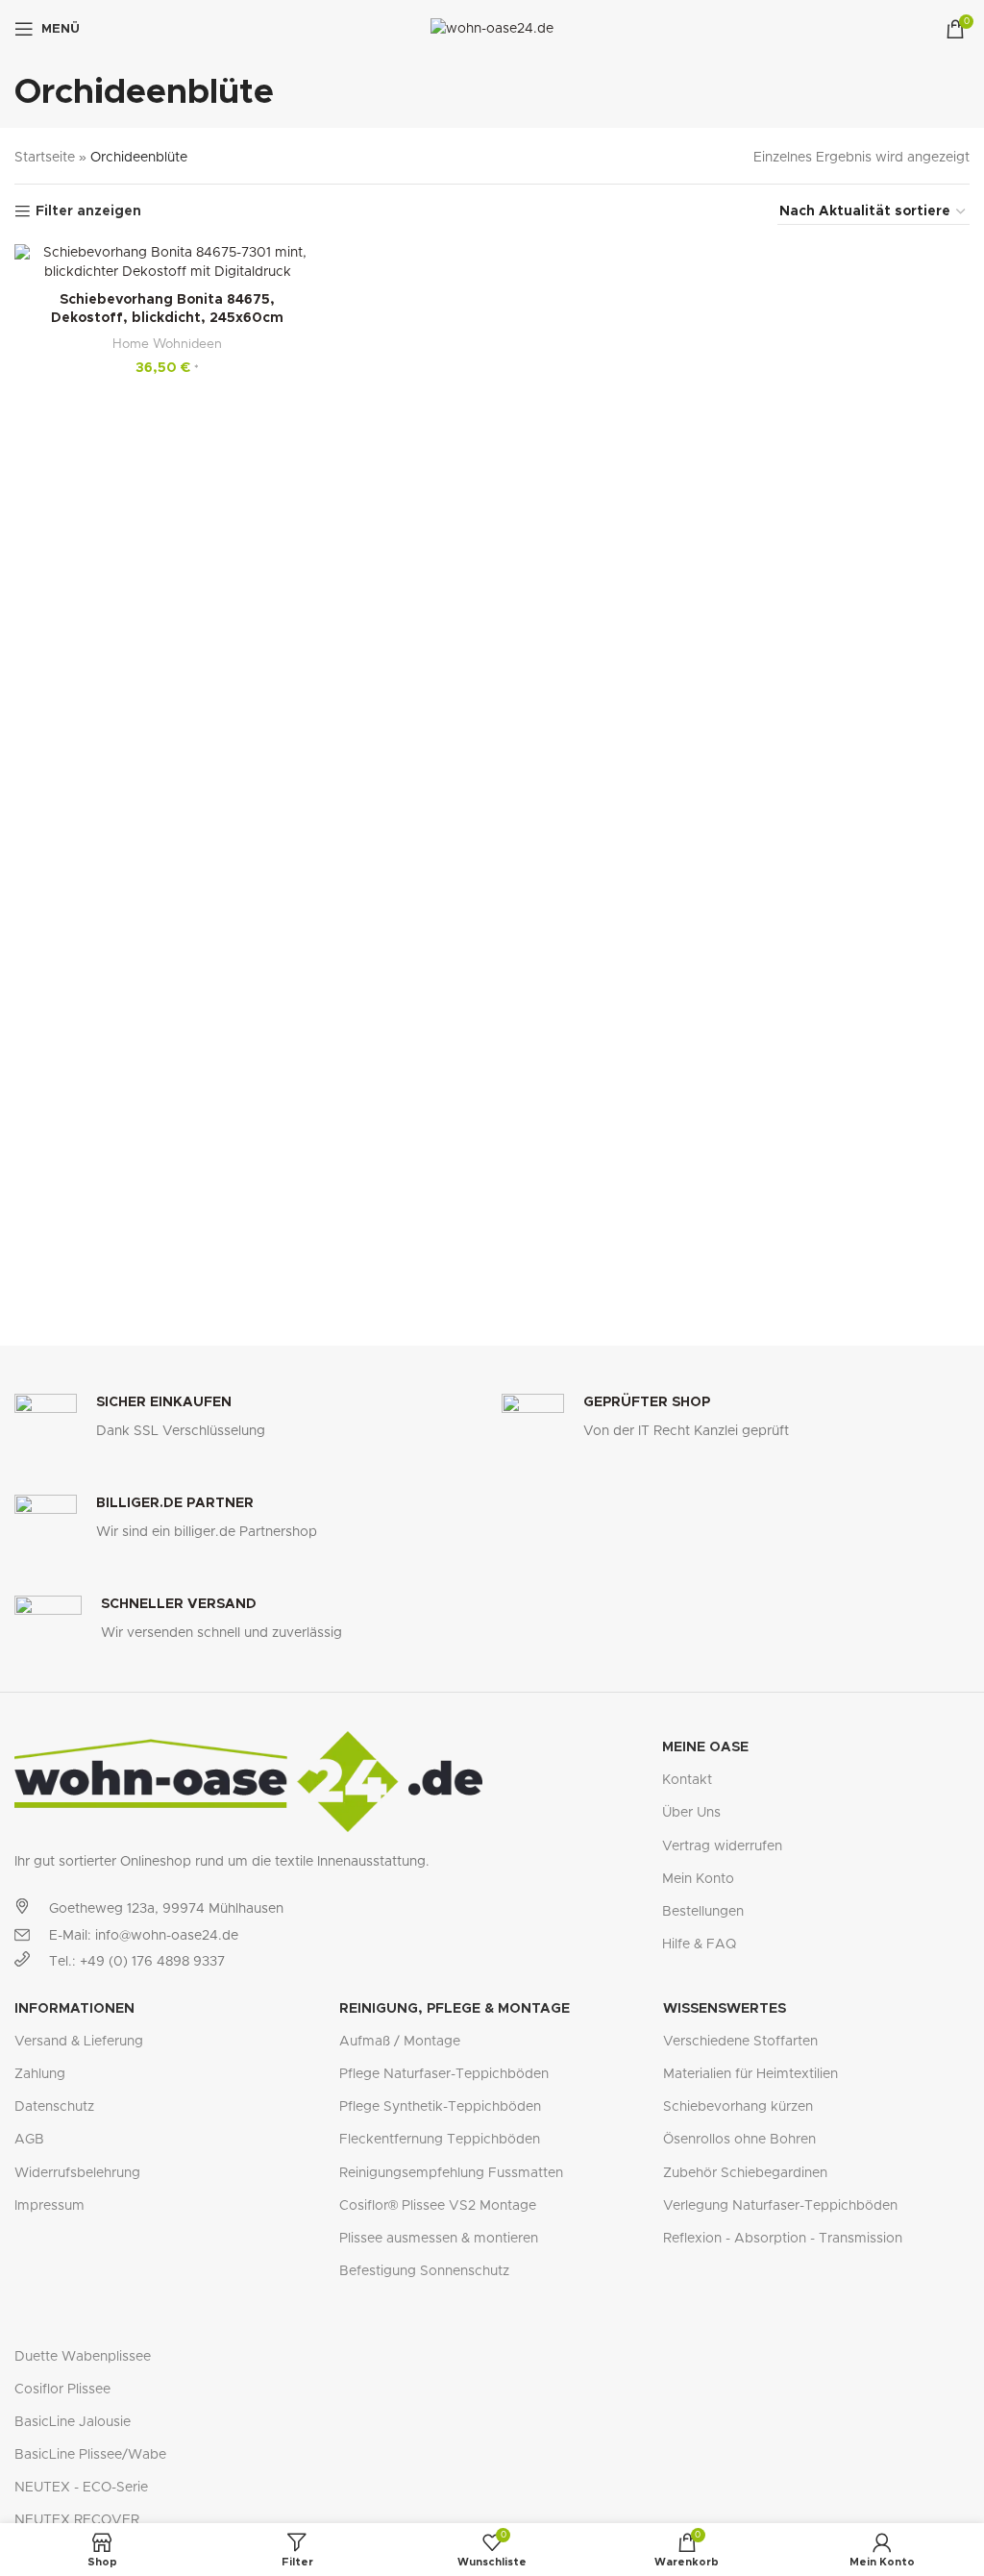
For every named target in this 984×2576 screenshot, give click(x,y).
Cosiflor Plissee (62, 2390)
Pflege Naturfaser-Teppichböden (444, 2074)
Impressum (49, 2206)
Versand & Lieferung (79, 2042)
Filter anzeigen (88, 211)
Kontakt (687, 1780)
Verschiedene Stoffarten (740, 2042)
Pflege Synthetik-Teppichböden (440, 2107)
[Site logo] (492, 29)
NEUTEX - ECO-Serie (81, 2488)
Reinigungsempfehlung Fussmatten (451, 2173)
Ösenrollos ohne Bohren (739, 2140)
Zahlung (40, 2074)
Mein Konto (698, 1879)
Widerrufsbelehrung (77, 2173)
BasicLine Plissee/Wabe (90, 2455)
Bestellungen (703, 1912)
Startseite (45, 158)
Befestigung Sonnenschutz (424, 2271)
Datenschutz (54, 2107)
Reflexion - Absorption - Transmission (783, 2239)
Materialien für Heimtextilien (750, 2074)
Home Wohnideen (167, 344)
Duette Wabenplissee (83, 2357)
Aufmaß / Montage (400, 2042)
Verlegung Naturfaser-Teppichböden (780, 2206)
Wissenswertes (725, 2009)
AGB (29, 2140)
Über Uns (691, 1813)
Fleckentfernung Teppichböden (440, 2140)
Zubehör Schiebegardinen (745, 2173)
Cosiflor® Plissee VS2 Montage (438, 2206)
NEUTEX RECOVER (77, 2520)
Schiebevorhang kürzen (738, 2107)
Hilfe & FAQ (699, 1944)
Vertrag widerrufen (722, 1846)
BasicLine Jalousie (73, 2422)
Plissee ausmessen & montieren (439, 2239)
